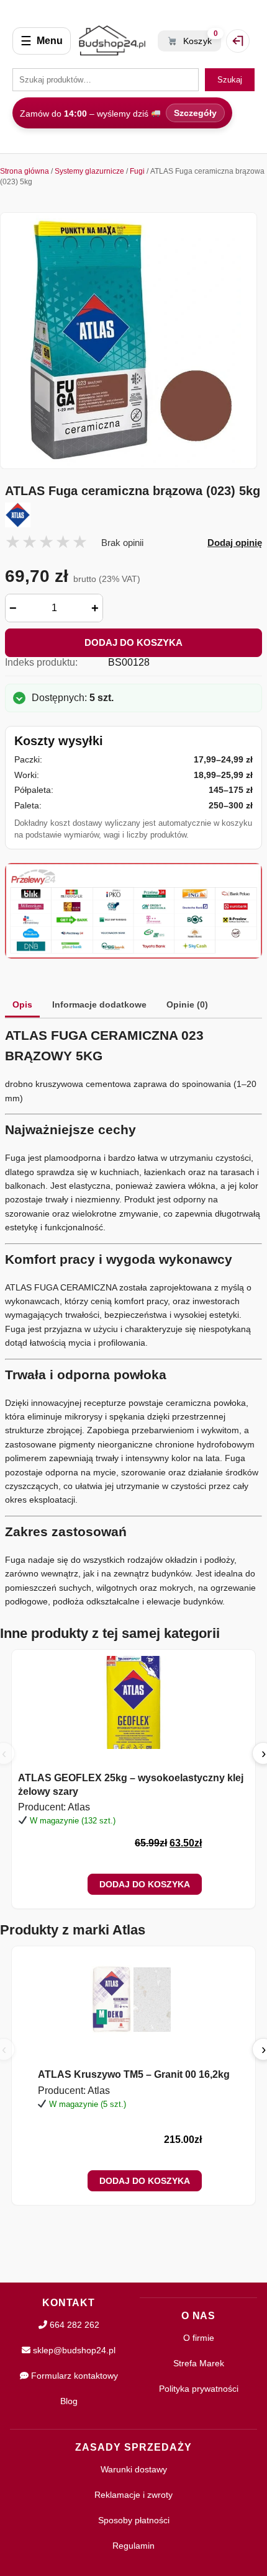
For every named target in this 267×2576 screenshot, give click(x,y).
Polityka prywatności (199, 2389)
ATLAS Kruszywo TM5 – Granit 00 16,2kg (134, 2074)
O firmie (199, 2338)
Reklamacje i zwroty (133, 2495)
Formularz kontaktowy (73, 2376)
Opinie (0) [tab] (187, 1004)
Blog (69, 2401)
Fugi (137, 171)
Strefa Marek (199, 2363)
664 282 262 (73, 2325)
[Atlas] (133, 515)
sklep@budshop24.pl (73, 2350)
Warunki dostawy (134, 2469)
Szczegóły (195, 113)
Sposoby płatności (134, 2520)
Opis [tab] (22, 1004)
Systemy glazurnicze (89, 171)
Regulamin (133, 2546)
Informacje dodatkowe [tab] (99, 1004)
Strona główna (25, 171)
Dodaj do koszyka (133, 642)
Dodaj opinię (235, 543)
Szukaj (230, 80)
